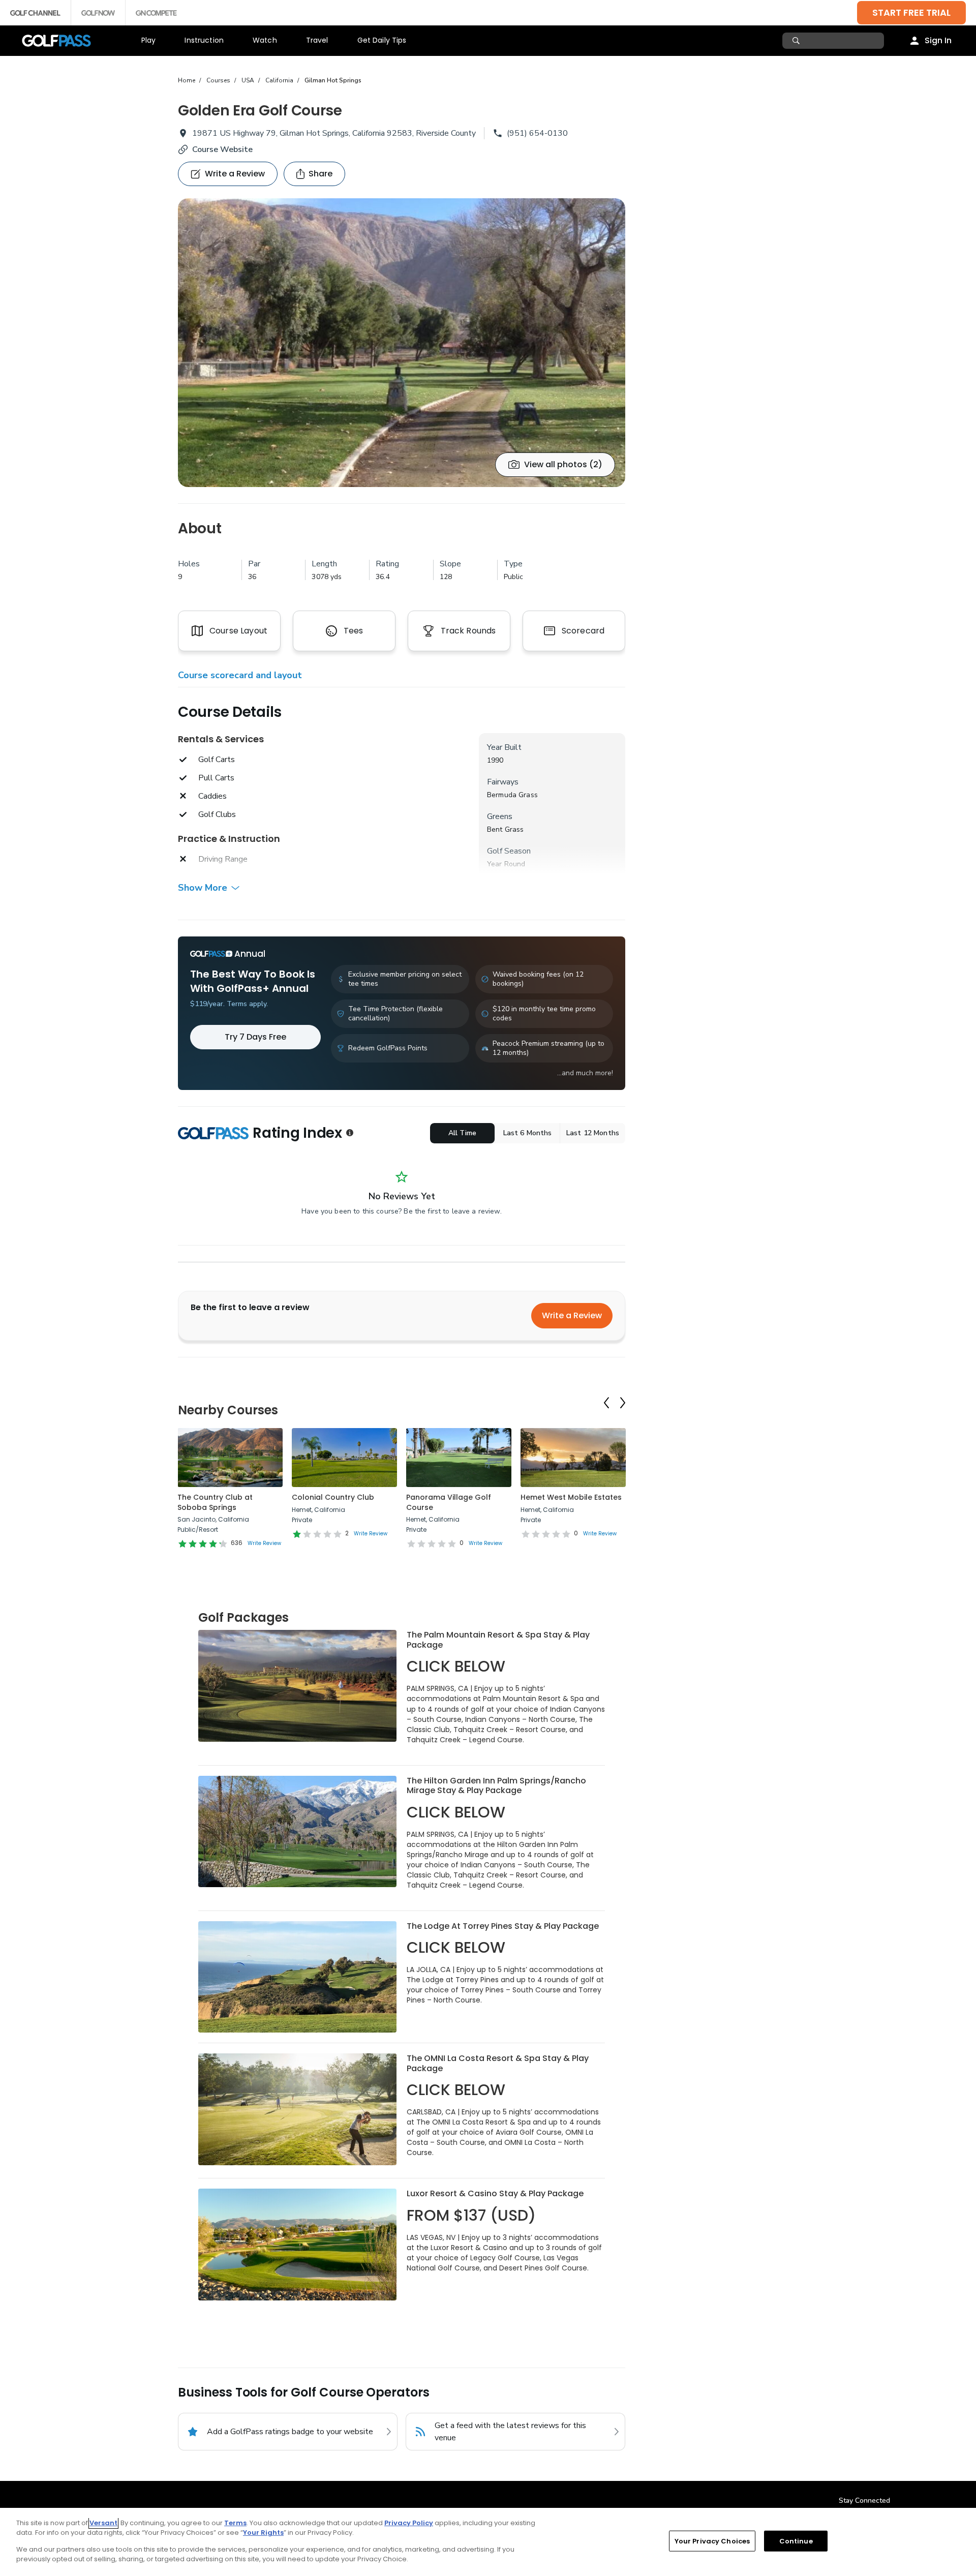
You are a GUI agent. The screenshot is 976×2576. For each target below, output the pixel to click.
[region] (488, 2542)
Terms (235, 2523)
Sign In (938, 40)
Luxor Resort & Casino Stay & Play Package (495, 2193)
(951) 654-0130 (537, 133)
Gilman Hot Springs (333, 80)
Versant (103, 2523)
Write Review (264, 1543)
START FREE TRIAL (911, 12)
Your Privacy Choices (712, 2541)
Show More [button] (203, 888)
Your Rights (263, 2533)
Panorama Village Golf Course (449, 1502)
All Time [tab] (462, 1133)
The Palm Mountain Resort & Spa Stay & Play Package (498, 1640)
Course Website (222, 149)
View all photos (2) (563, 464)
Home (187, 80)
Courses (218, 80)
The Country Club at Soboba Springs (215, 1502)
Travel (317, 40)
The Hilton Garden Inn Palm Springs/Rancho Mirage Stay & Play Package (496, 1786)
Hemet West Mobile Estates (571, 1497)
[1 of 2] (402, 343)
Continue (796, 2541)
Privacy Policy (409, 2523)
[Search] (797, 41)
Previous (606, 1403)
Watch (265, 40)
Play (149, 40)
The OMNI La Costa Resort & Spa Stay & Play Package (498, 2063)
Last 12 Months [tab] (593, 1133)
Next (623, 1403)
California (279, 80)
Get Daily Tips (382, 40)
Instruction (204, 40)
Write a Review (572, 1315)
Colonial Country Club (333, 1497)
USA (248, 80)
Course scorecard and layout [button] (240, 675)
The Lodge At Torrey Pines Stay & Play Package (503, 1926)
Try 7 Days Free (255, 1037)
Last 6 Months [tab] (528, 1133)
